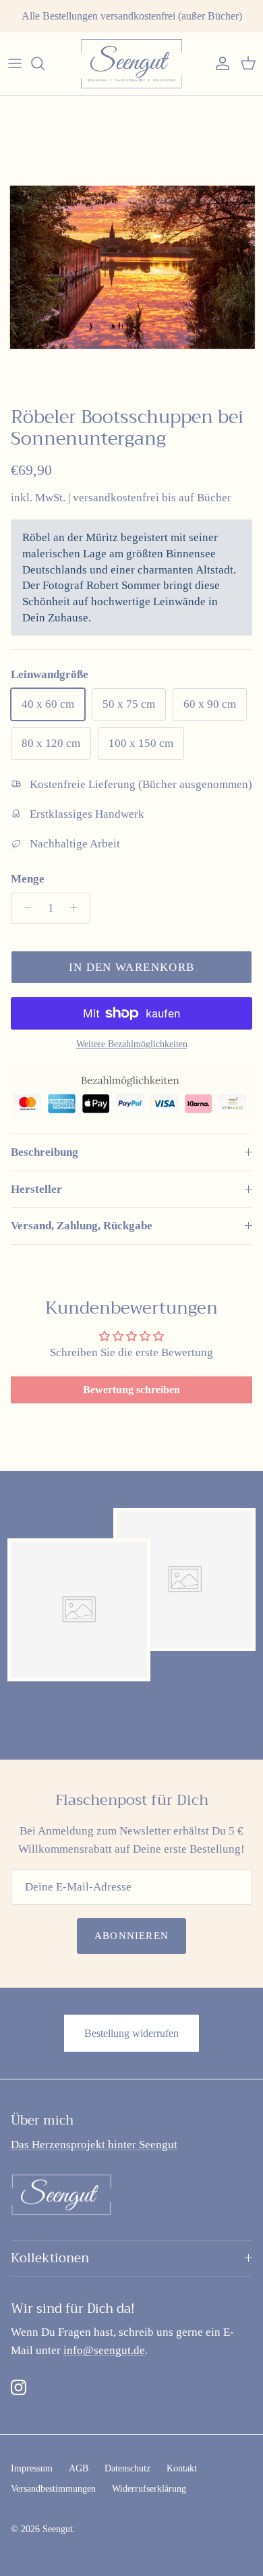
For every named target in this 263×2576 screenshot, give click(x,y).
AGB (79, 2468)
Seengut (58, 2529)
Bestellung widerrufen (131, 2033)
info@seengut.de (104, 2350)
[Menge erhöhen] (78, 908)
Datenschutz (127, 2468)
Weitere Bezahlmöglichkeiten (132, 1044)
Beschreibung (45, 1152)
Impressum (32, 2468)
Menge (28, 879)
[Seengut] (131, 64)
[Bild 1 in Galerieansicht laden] (131, 268)
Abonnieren (131, 1936)
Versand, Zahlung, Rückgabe (82, 1226)
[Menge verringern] (24, 908)
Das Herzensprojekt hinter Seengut (94, 2145)
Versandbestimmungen (53, 2489)
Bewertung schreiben (131, 1390)
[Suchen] (45, 63)
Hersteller (36, 1189)
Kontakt (182, 2468)
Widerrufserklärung (149, 2489)
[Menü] (15, 63)
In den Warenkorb (132, 967)
